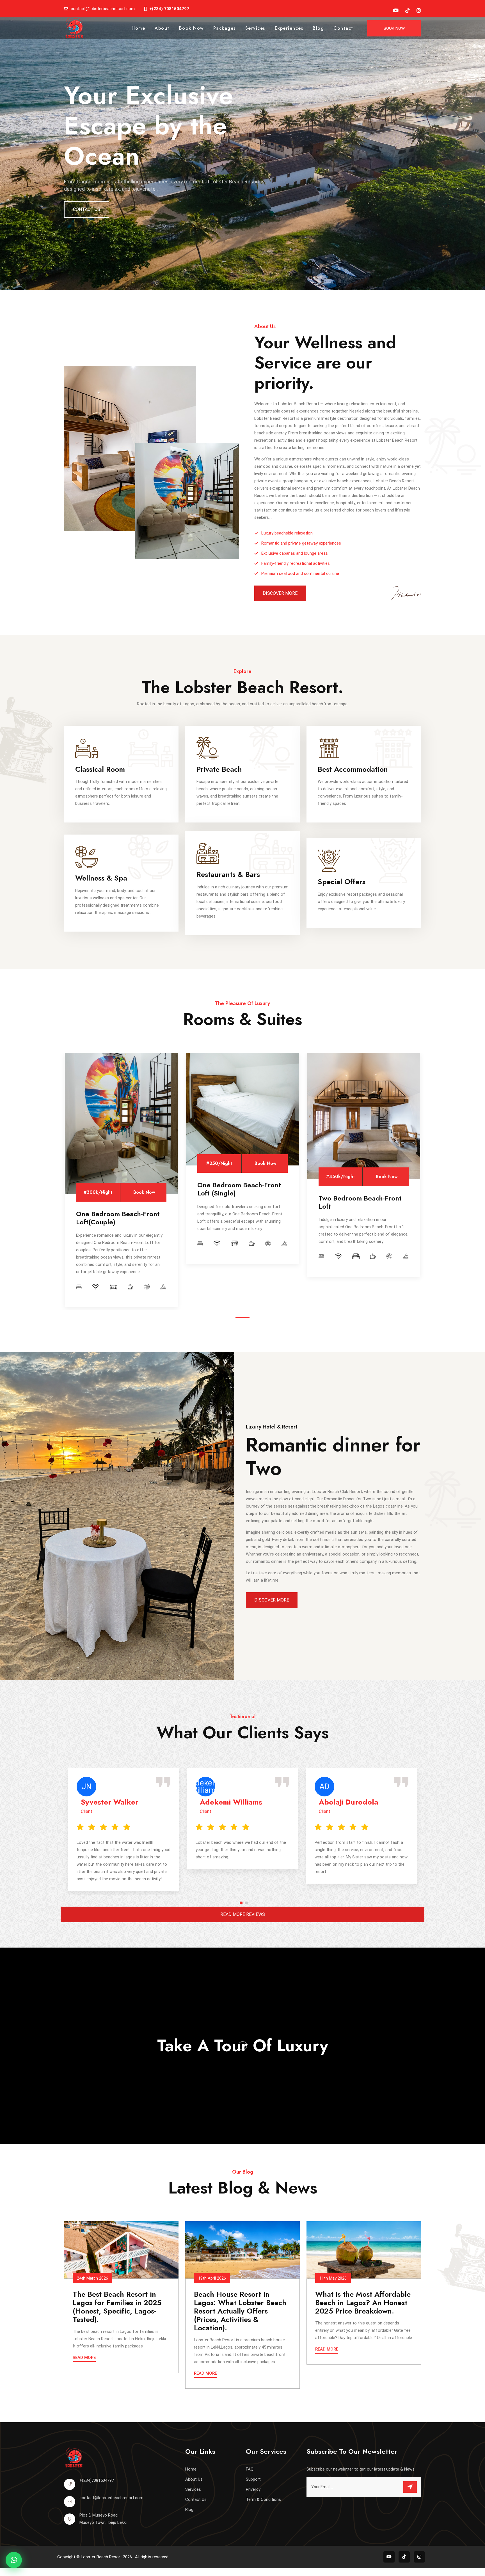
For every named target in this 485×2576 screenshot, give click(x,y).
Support (253, 2479)
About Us (194, 2479)
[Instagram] (419, 11)
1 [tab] (242, 1318)
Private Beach (219, 769)
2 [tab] (247, 1903)
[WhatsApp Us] (14, 2560)
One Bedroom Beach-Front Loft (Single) (239, 1189)
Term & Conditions (263, 2499)
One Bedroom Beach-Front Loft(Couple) (118, 1218)
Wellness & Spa (101, 878)
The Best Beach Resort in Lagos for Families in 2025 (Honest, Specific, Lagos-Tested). (117, 2307)
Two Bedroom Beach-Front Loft (360, 1202)
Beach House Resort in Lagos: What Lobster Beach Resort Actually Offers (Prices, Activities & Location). (240, 2311)
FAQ (250, 2469)
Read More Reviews (243, 1914)
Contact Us (87, 209)
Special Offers (342, 882)
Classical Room (100, 769)
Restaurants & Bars (228, 874)
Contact (343, 28)
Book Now (191, 28)
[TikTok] (408, 11)
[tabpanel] (121, 1180)
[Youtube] (396, 11)
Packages (225, 28)
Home (138, 28)
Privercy (253, 2489)
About (162, 28)
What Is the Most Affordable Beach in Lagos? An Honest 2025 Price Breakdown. (363, 2303)
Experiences (289, 28)
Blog (318, 28)
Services (255, 28)
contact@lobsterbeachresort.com (111, 2498)
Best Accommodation (353, 769)
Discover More (280, 593)
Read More (84, 2358)
